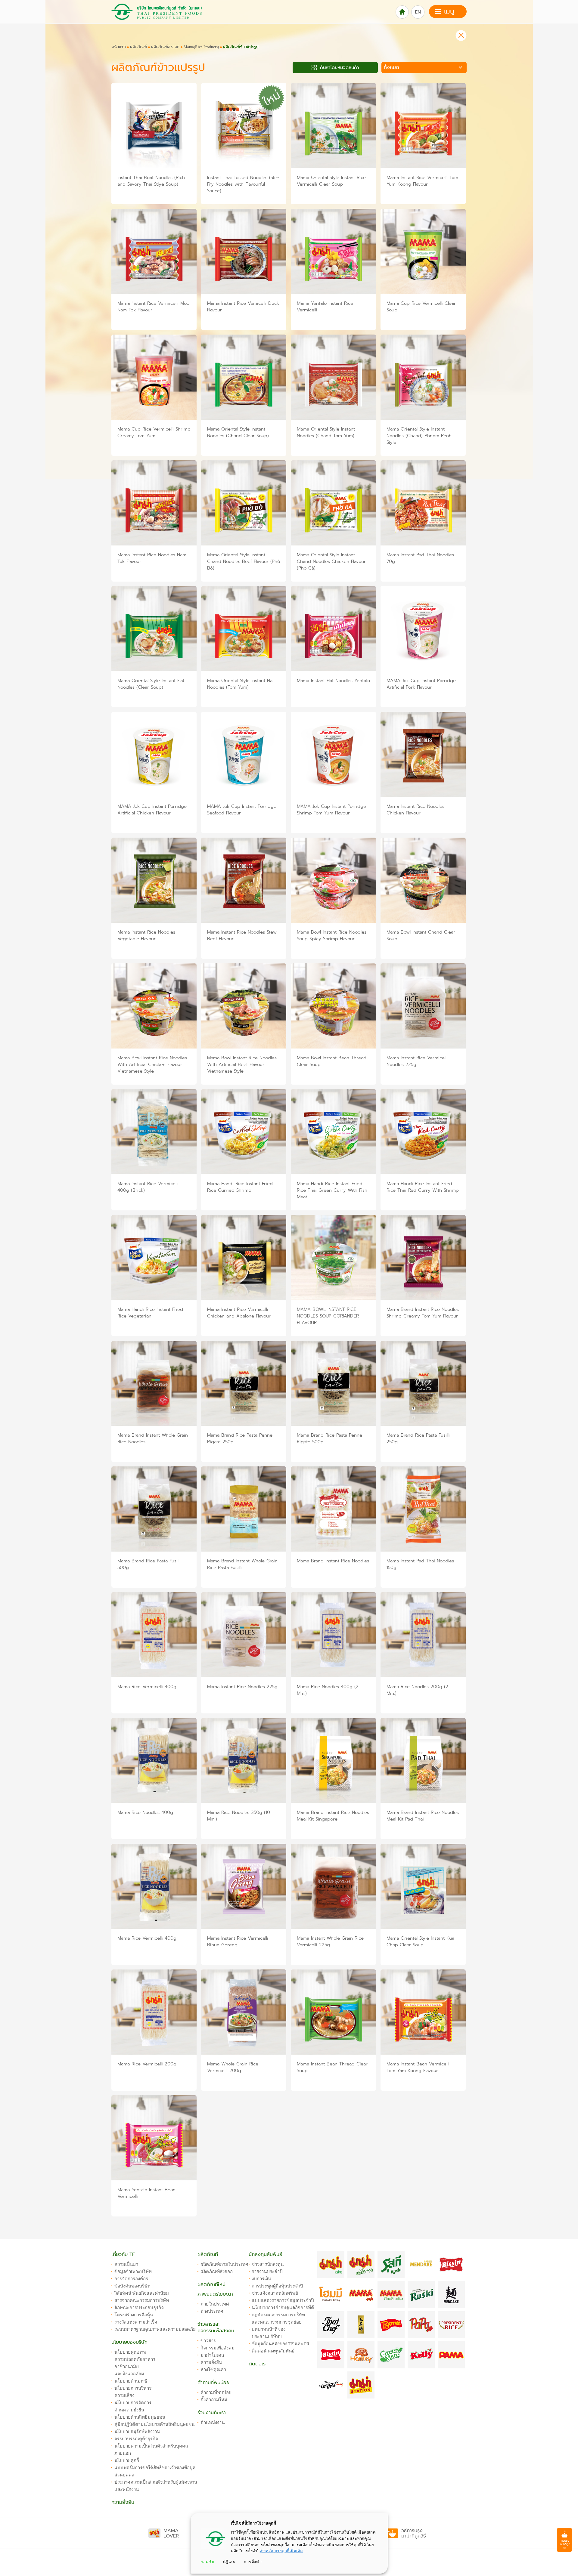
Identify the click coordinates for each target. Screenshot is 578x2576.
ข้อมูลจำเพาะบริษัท (133, 2272)
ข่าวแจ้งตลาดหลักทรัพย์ (275, 2293)
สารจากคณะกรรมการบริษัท (142, 2300)
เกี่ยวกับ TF (123, 2254)
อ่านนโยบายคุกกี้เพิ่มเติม (281, 2551)
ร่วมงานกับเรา (212, 2413)
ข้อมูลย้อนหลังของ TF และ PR (281, 2344)
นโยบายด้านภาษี (131, 2381)
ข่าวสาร (208, 2341)
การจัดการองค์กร (131, 2279)
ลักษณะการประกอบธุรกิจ (139, 2308)
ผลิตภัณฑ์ (138, 47)
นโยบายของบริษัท (129, 2342)
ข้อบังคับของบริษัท (132, 2286)
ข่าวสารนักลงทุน (268, 2264)
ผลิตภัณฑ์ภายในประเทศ (224, 2264)
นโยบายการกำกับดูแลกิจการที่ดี (283, 2308)
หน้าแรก (119, 47)
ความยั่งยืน (123, 2502)
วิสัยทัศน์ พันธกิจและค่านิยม (142, 2293)
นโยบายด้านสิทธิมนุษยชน (140, 2417)
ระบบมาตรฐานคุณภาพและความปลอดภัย (155, 2329)
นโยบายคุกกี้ (127, 2460)
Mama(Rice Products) (201, 47)
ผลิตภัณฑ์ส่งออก (165, 47)
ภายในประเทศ (215, 2304)
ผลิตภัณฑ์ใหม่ (211, 2284)
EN (418, 12)
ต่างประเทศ (212, 2311)
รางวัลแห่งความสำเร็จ (136, 2322)
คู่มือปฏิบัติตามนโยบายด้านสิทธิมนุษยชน (154, 2424)
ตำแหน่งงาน (213, 2423)
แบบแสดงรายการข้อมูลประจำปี (283, 2300)
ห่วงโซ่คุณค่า (213, 2370)
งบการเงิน (261, 2279)
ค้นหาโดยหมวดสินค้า (339, 67)
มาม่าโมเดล (212, 2355)
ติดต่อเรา (258, 2364)
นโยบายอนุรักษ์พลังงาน (137, 2432)
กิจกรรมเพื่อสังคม (218, 2348)
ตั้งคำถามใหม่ (214, 2400)
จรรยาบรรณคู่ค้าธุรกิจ (136, 2439)
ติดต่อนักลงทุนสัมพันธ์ (273, 2351)
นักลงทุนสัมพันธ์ (265, 2254)
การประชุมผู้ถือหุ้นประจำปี (277, 2286)
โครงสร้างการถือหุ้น (134, 2315)
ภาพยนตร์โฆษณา (215, 2294)
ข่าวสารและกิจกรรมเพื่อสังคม (216, 2327)
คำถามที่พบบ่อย (213, 2383)
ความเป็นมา (126, 2264)
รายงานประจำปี (267, 2272)
